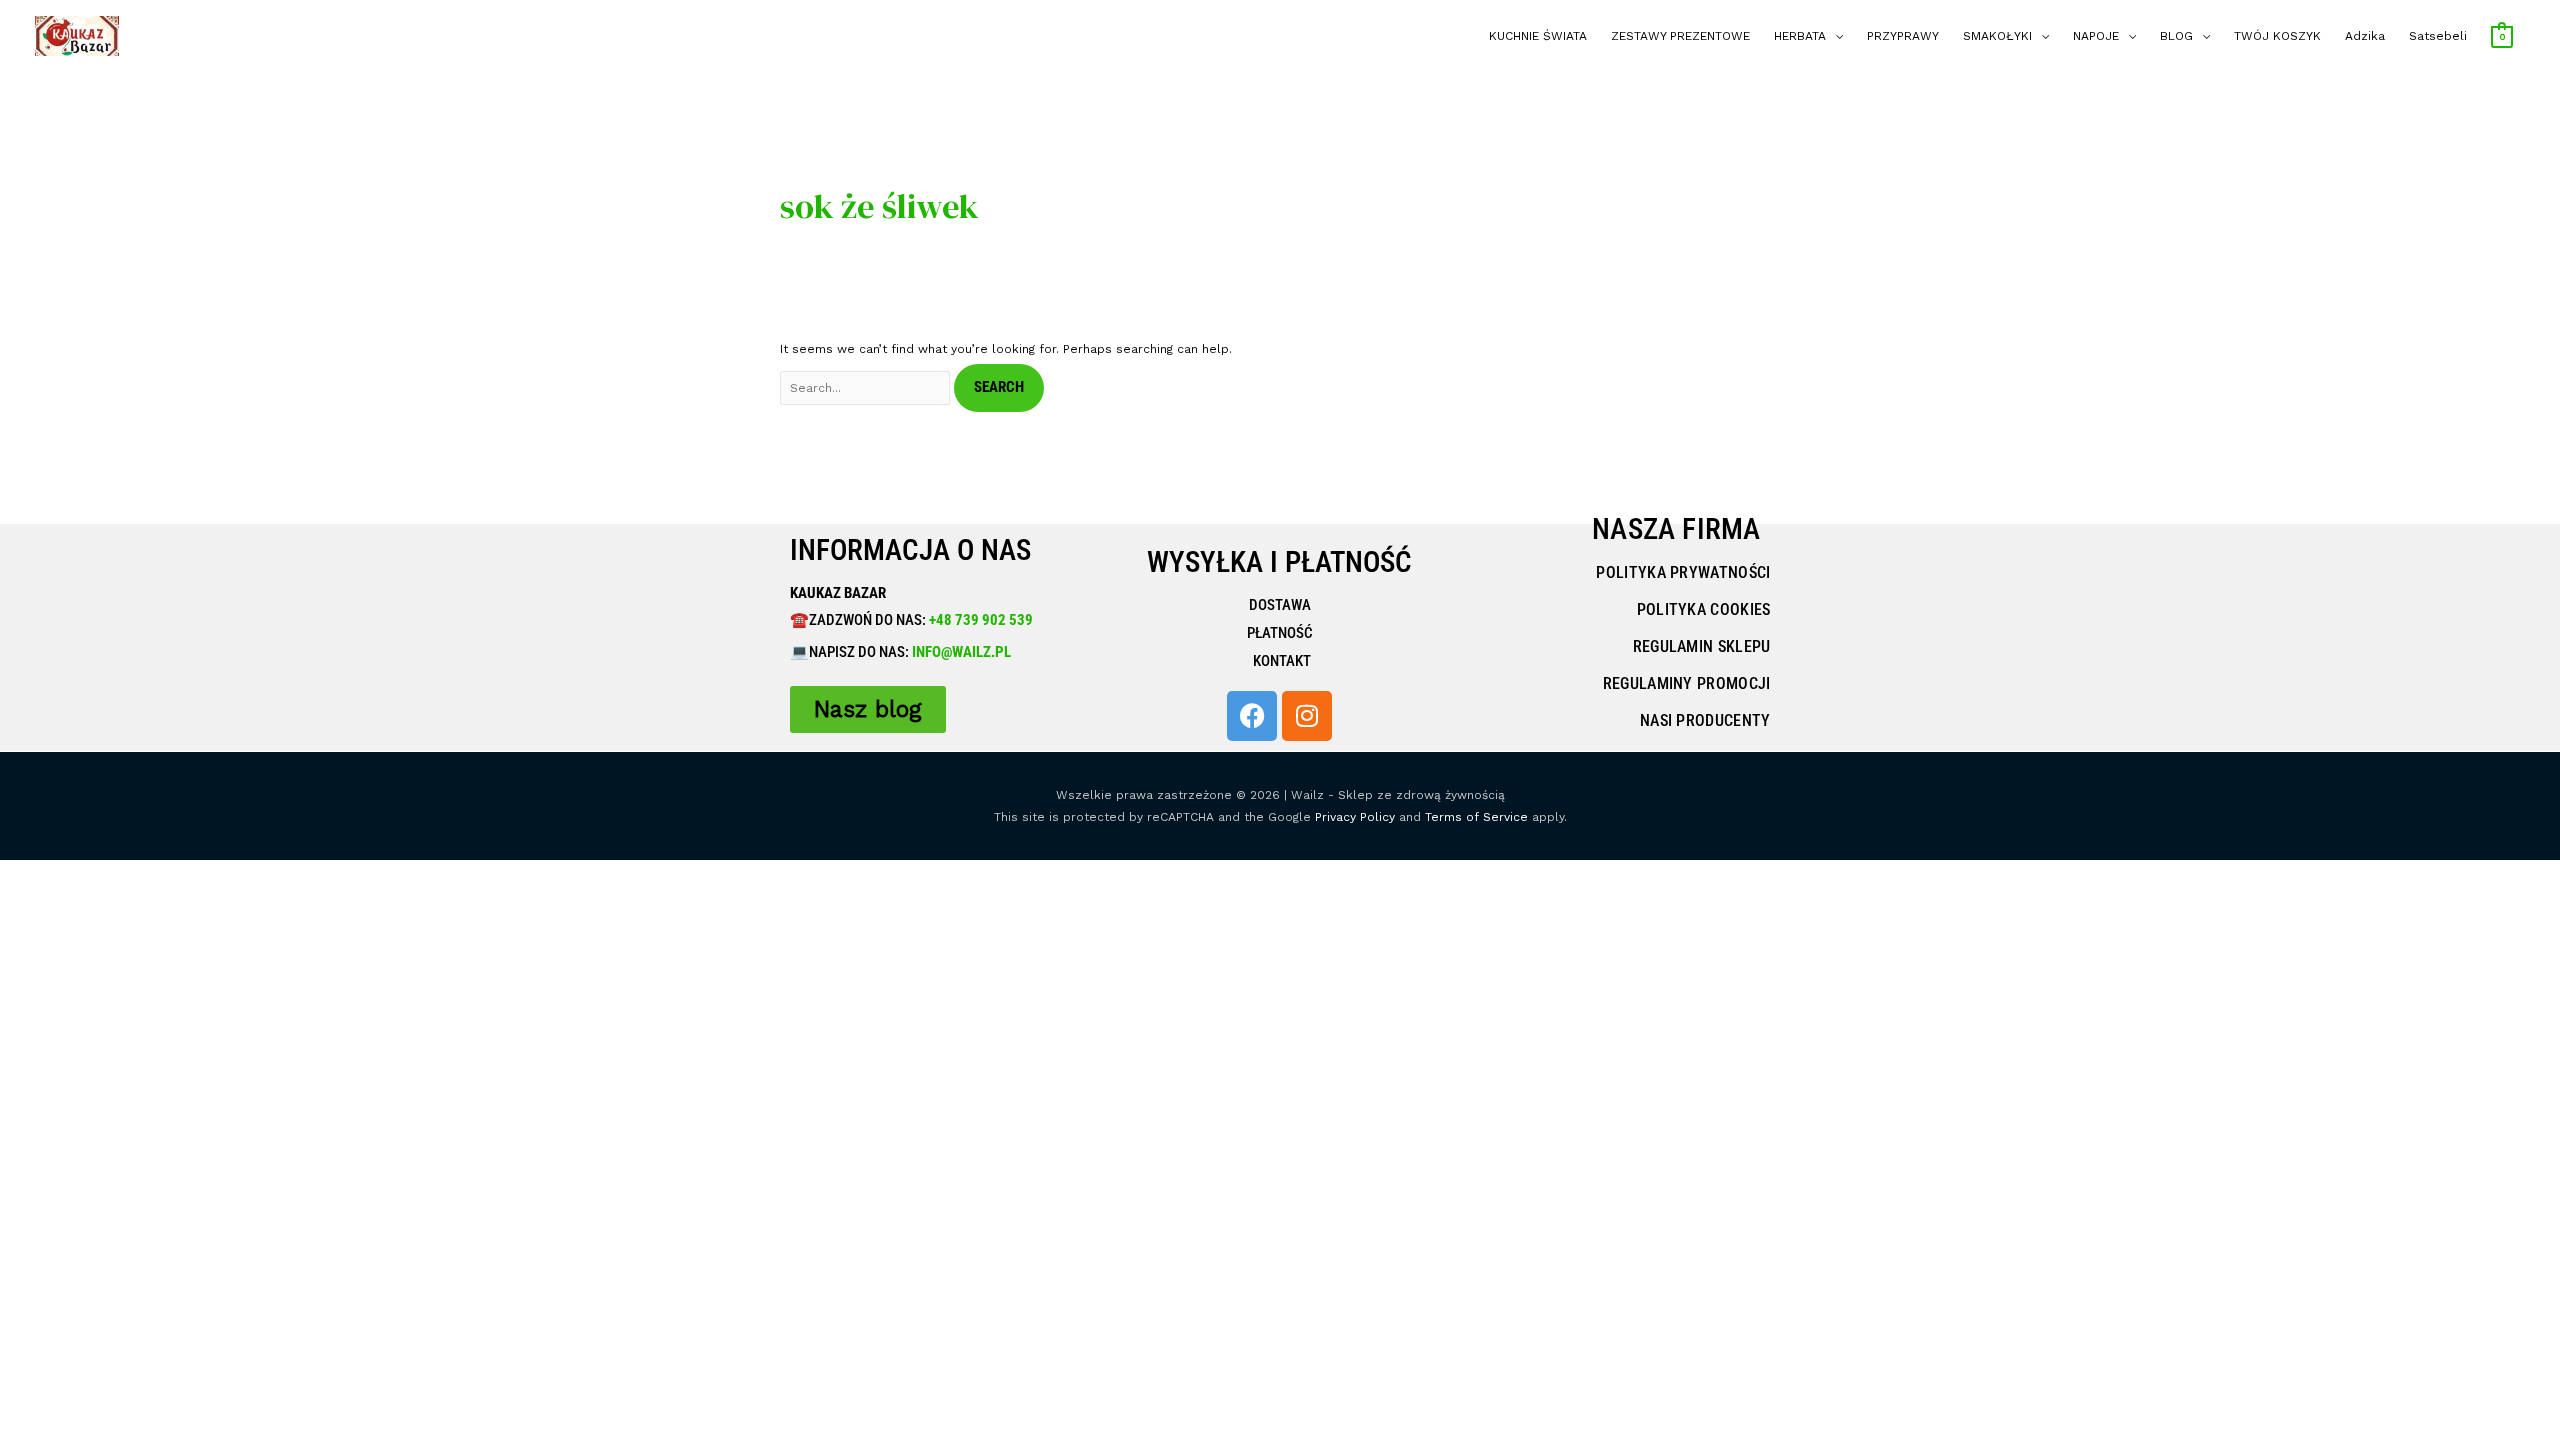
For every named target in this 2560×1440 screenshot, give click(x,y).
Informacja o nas (910, 550)
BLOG (2176, 36)
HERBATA (1800, 36)
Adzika (2365, 36)
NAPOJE (2096, 36)
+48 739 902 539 (979, 620)
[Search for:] (867, 388)
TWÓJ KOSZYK (2277, 36)
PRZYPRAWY (1903, 36)
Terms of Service (1476, 817)
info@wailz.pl (961, 652)
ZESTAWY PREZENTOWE (1680, 36)
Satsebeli (2438, 36)
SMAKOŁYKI (1997, 36)
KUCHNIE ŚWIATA (1538, 36)
